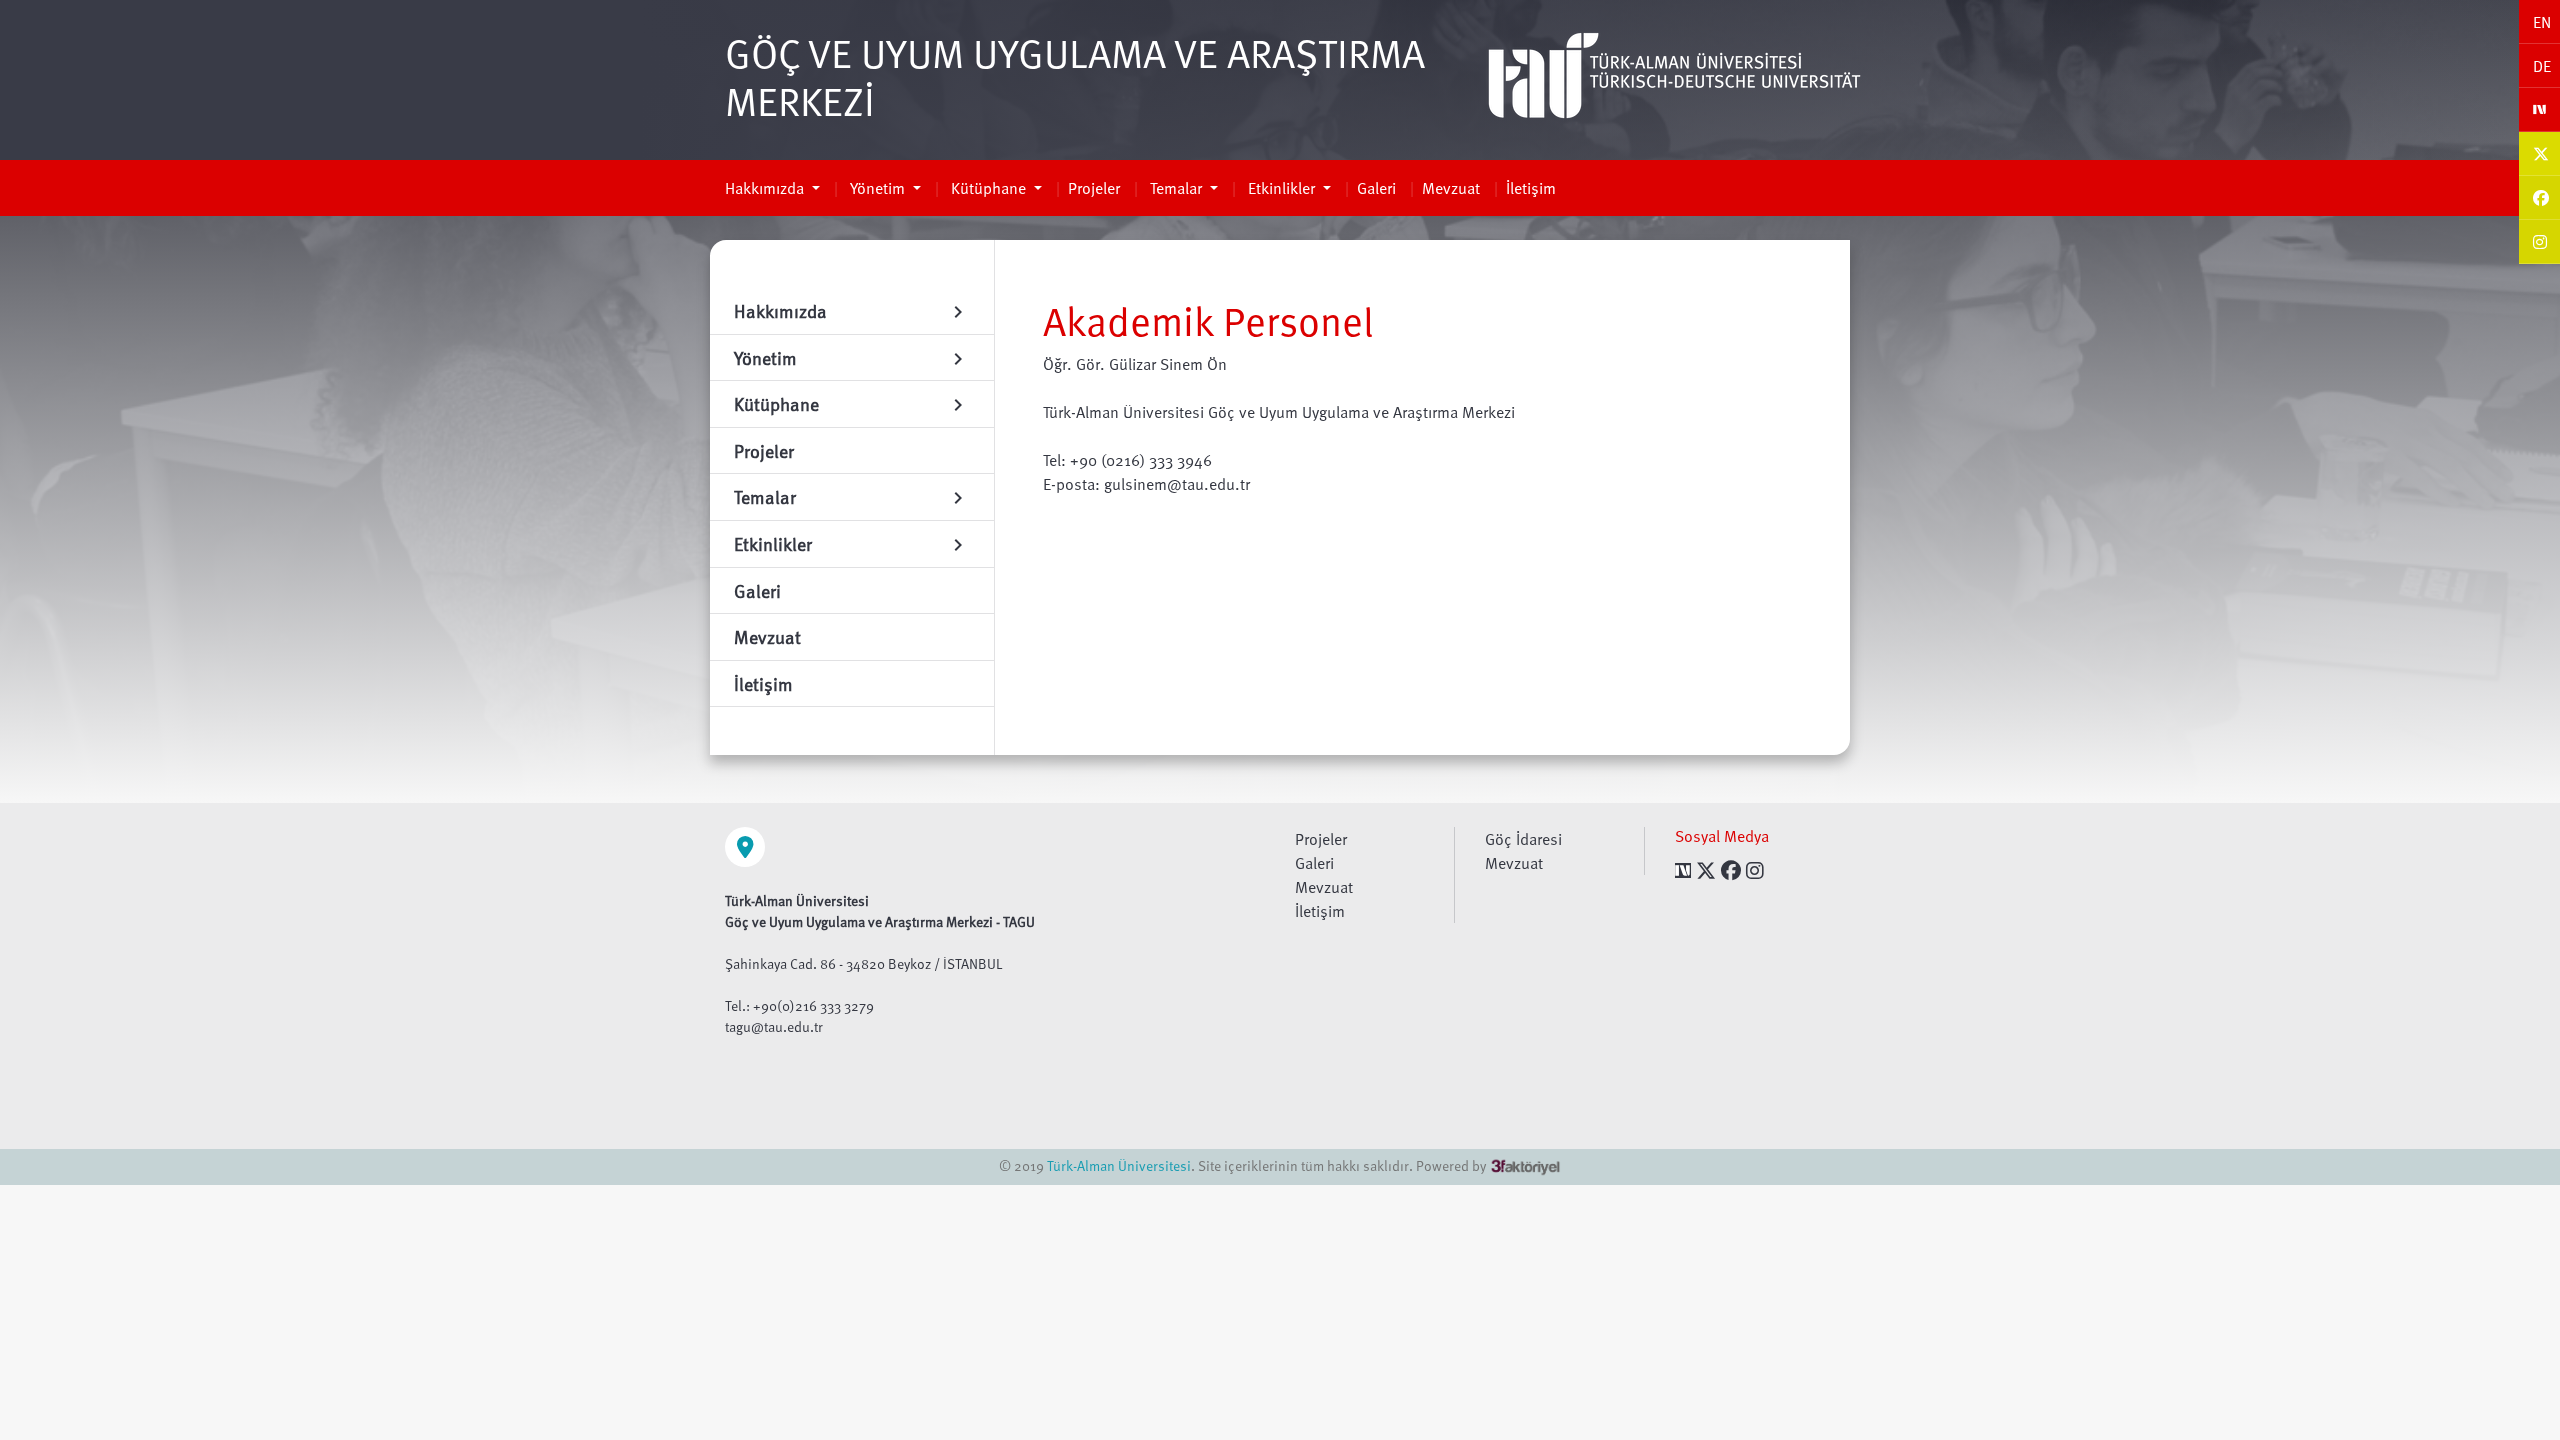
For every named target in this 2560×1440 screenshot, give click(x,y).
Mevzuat (1451, 188)
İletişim (1531, 188)
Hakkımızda (766, 188)
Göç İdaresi (1523, 839)
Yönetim (877, 188)
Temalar (1176, 188)
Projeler (1094, 188)
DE (2542, 66)
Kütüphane (988, 188)
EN (2542, 22)
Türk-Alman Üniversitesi (1119, 1165)
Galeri (1376, 188)
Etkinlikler (1281, 188)
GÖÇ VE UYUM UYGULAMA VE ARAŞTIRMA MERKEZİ (1075, 76)
